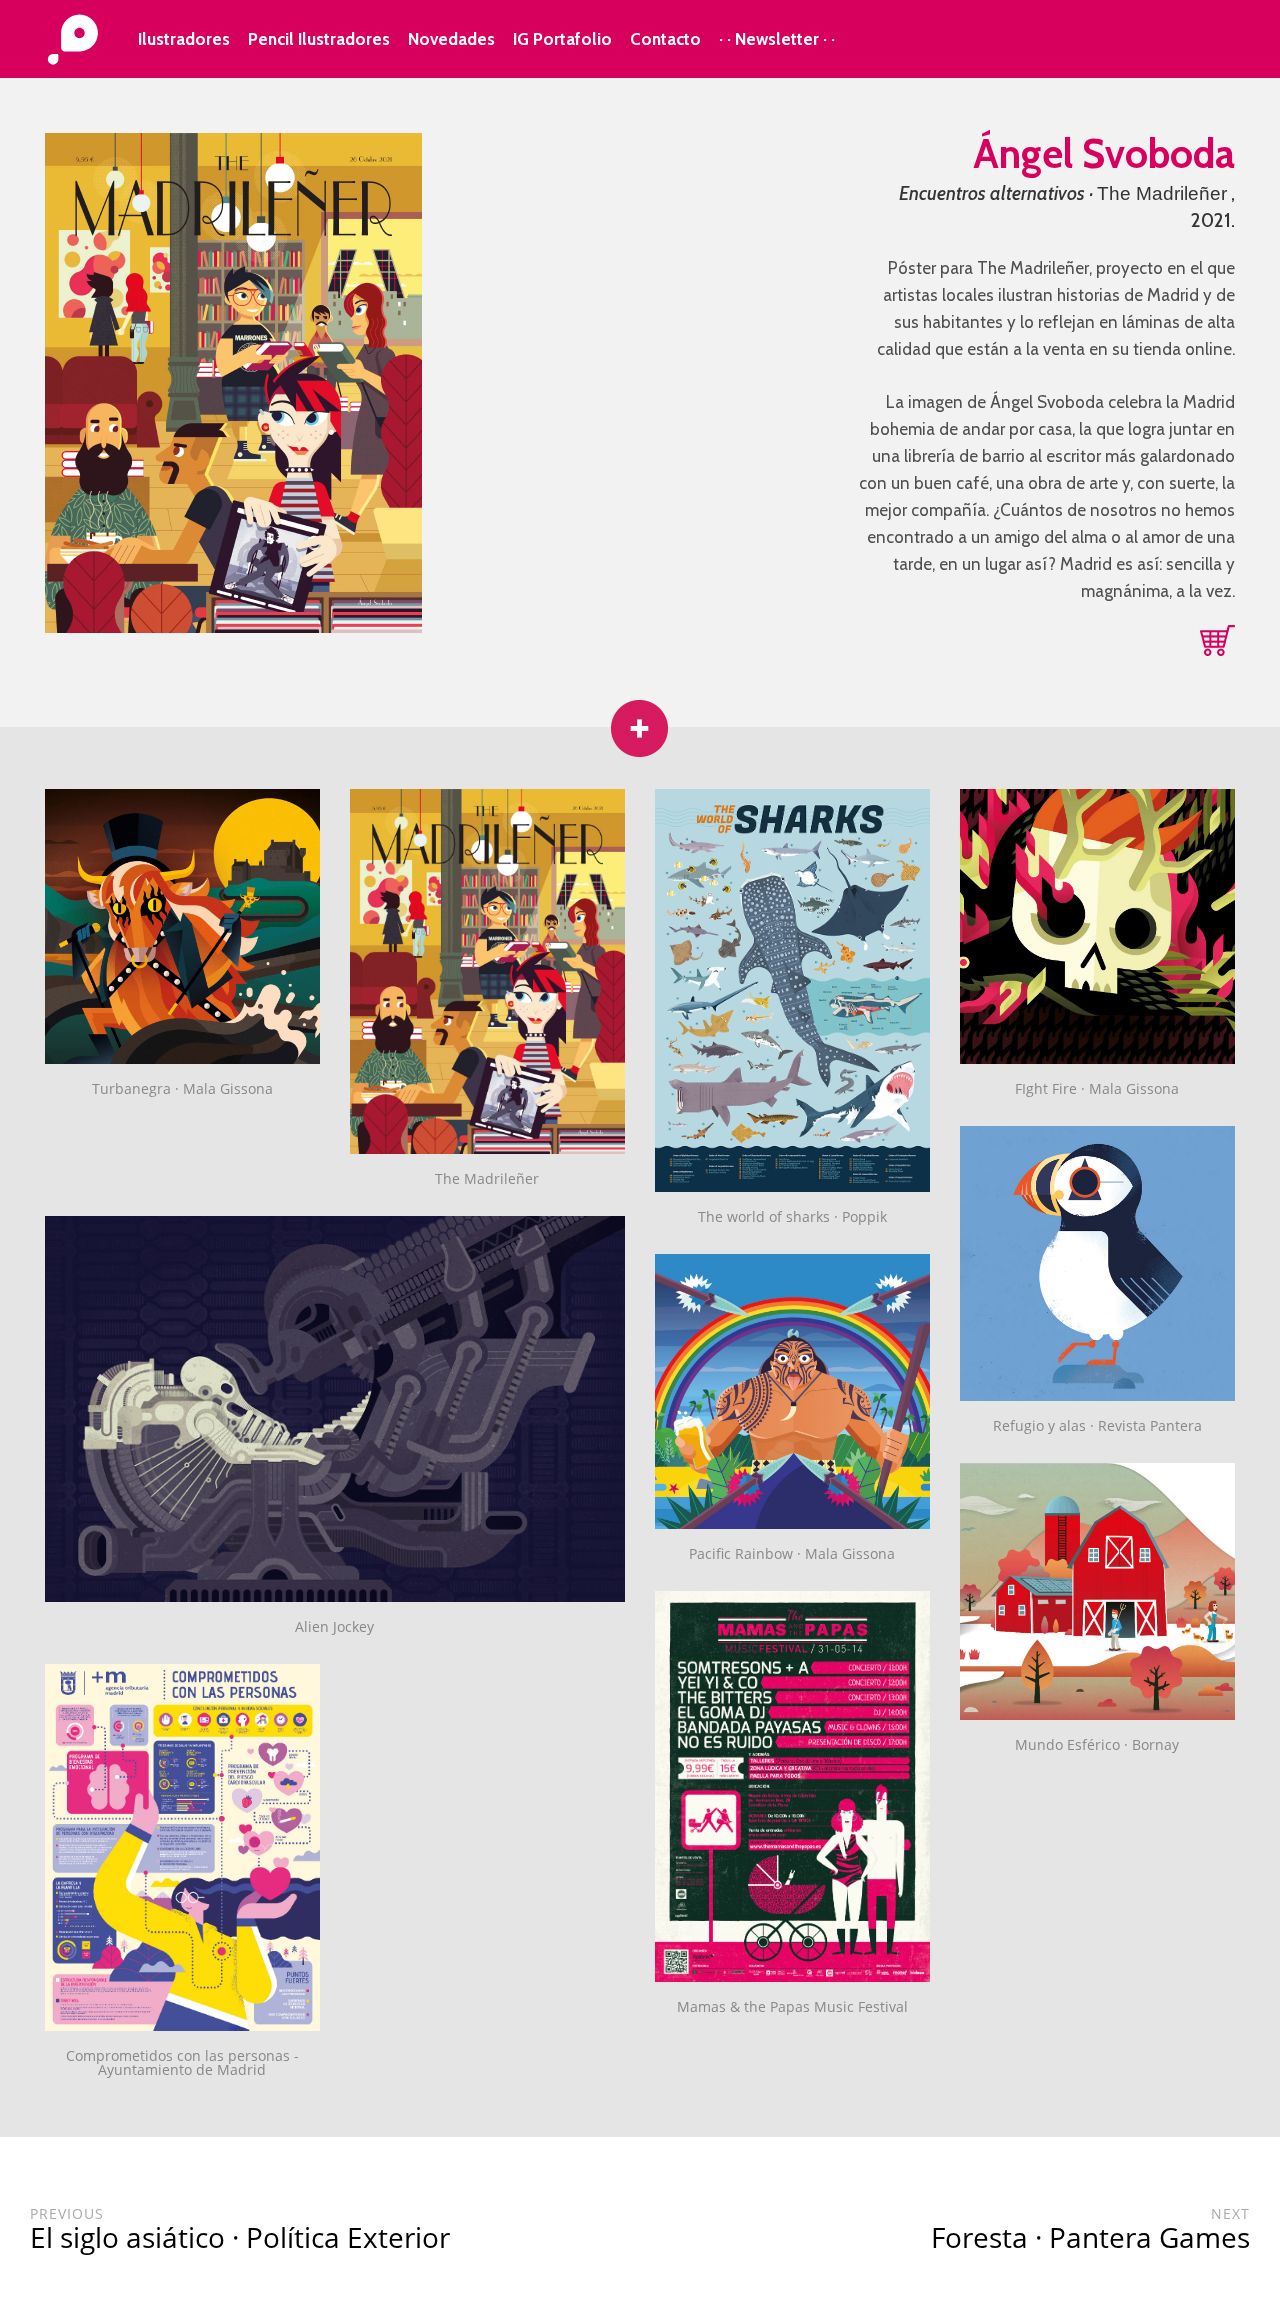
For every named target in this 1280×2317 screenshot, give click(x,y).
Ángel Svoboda (1104, 153)
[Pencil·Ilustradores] (72, 41)
